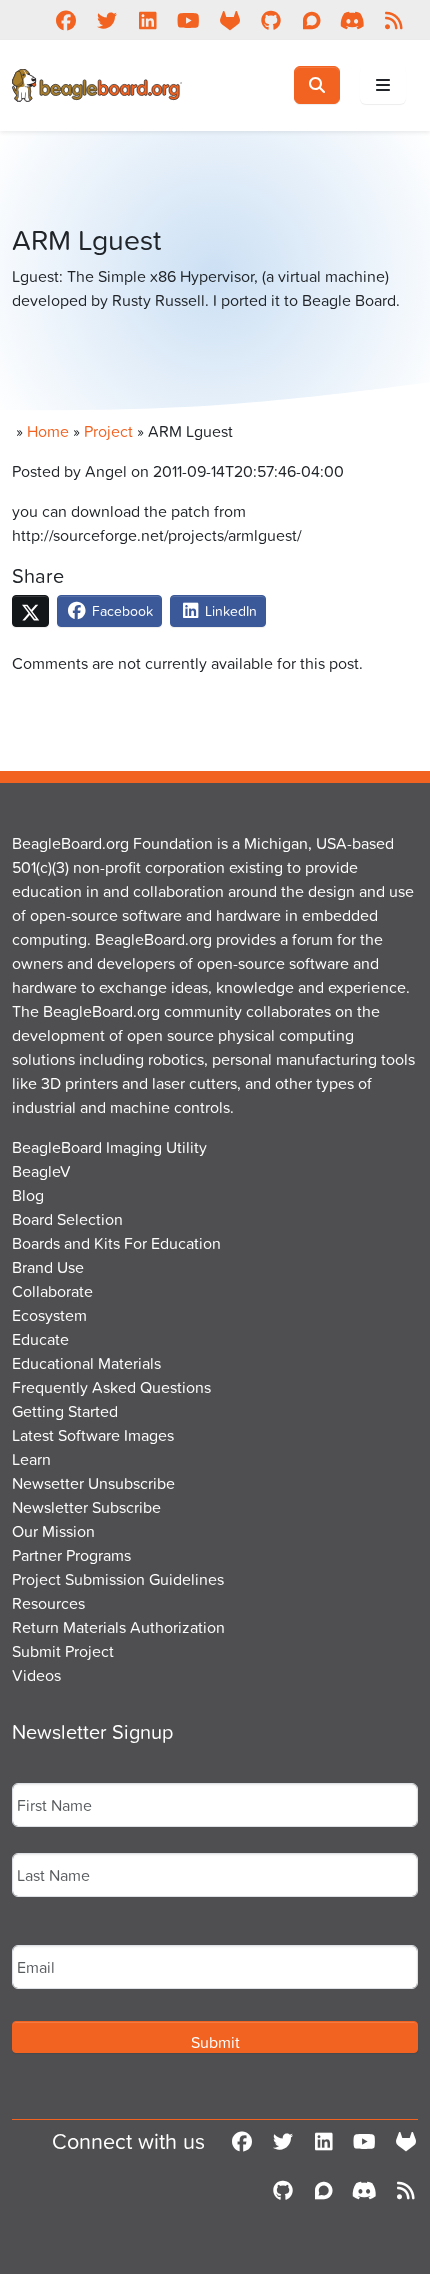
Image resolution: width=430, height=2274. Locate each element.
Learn (31, 1459)
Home (48, 431)
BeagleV (41, 1171)
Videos (36, 1675)
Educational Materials (86, 1363)
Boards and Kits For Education (116, 1243)
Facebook (120, 610)
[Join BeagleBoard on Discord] (352, 20)
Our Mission (53, 1531)
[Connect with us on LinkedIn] (147, 20)
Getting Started (65, 1411)
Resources (48, 1603)
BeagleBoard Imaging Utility (109, 1147)
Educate (40, 1339)
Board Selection (67, 1219)
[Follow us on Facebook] (65, 20)
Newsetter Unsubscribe (93, 1483)
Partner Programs (71, 1555)
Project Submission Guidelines (118, 1579)
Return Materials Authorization (118, 1627)
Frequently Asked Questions (111, 1387)
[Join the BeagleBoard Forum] (311, 20)
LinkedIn (229, 610)
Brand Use (48, 1267)
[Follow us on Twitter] (106, 20)
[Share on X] (30, 611)
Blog (28, 1195)
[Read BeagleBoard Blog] (393, 20)
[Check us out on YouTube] (188, 20)
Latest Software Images (93, 1435)
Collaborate (52, 1291)
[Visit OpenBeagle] (229, 20)
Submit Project (63, 1651)
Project (108, 431)
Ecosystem (49, 1315)
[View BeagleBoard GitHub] (270, 20)
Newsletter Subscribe (86, 1507)
